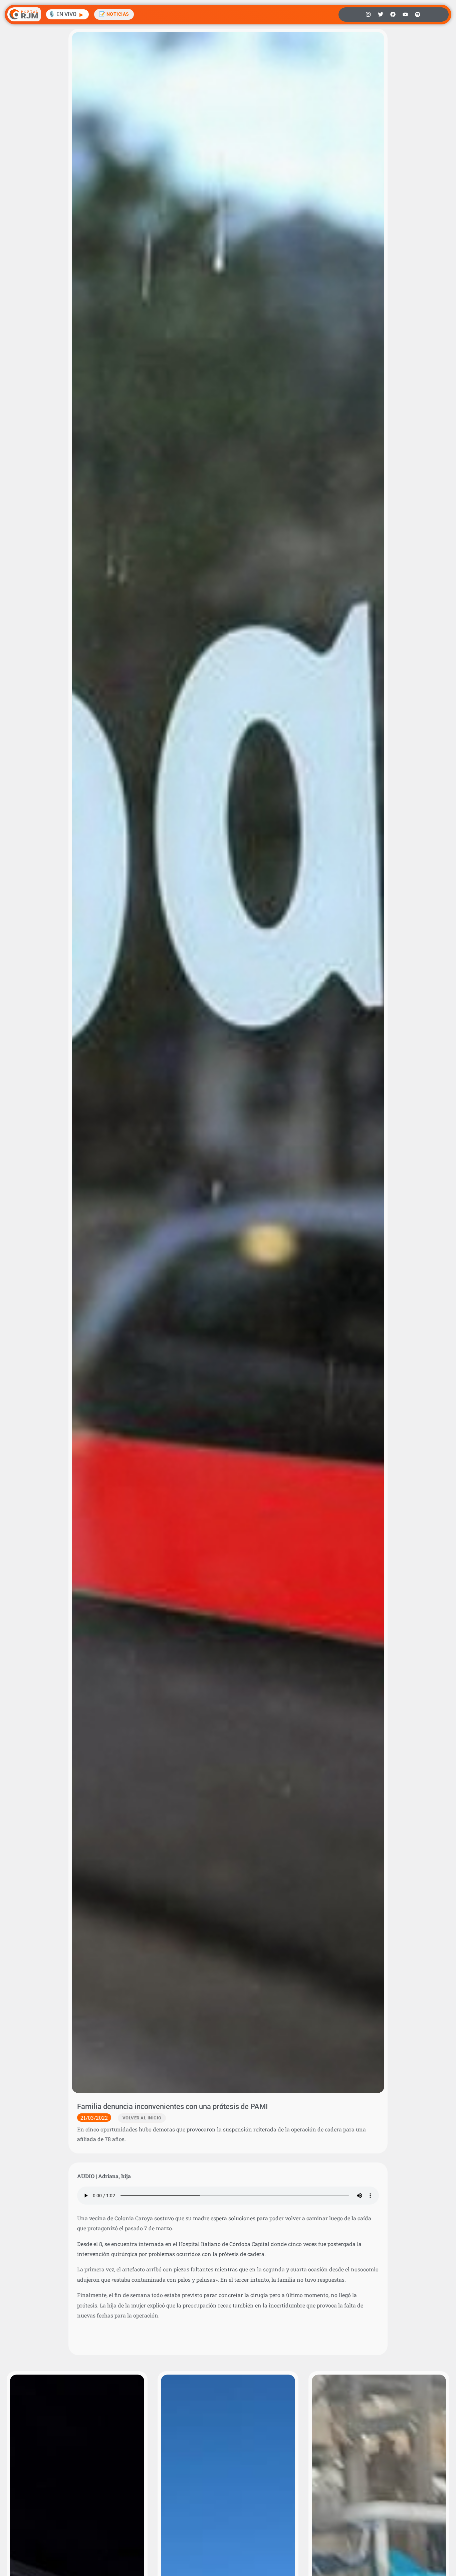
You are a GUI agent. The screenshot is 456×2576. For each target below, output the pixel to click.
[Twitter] (381, 14)
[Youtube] (405, 14)
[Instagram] (368, 14)
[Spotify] (418, 14)
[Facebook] (393, 14)
